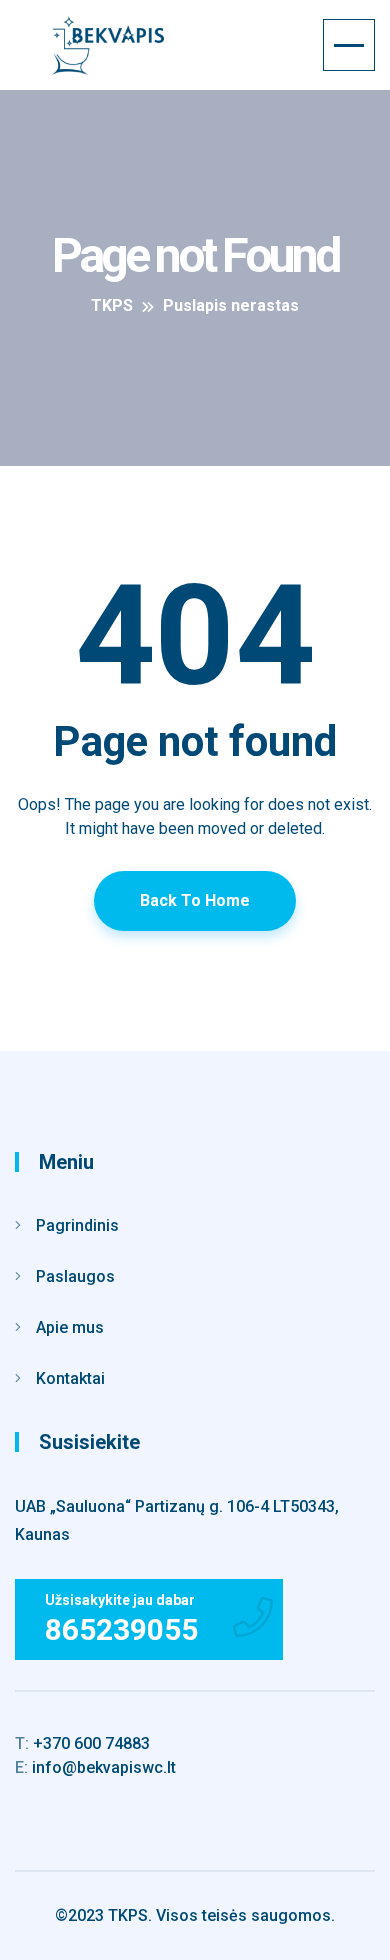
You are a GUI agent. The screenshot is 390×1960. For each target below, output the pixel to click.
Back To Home (195, 900)
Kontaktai (70, 1378)
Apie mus (70, 1327)
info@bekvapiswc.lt (95, 1767)
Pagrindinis (77, 1225)
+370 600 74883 (82, 1743)
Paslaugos (75, 1276)
